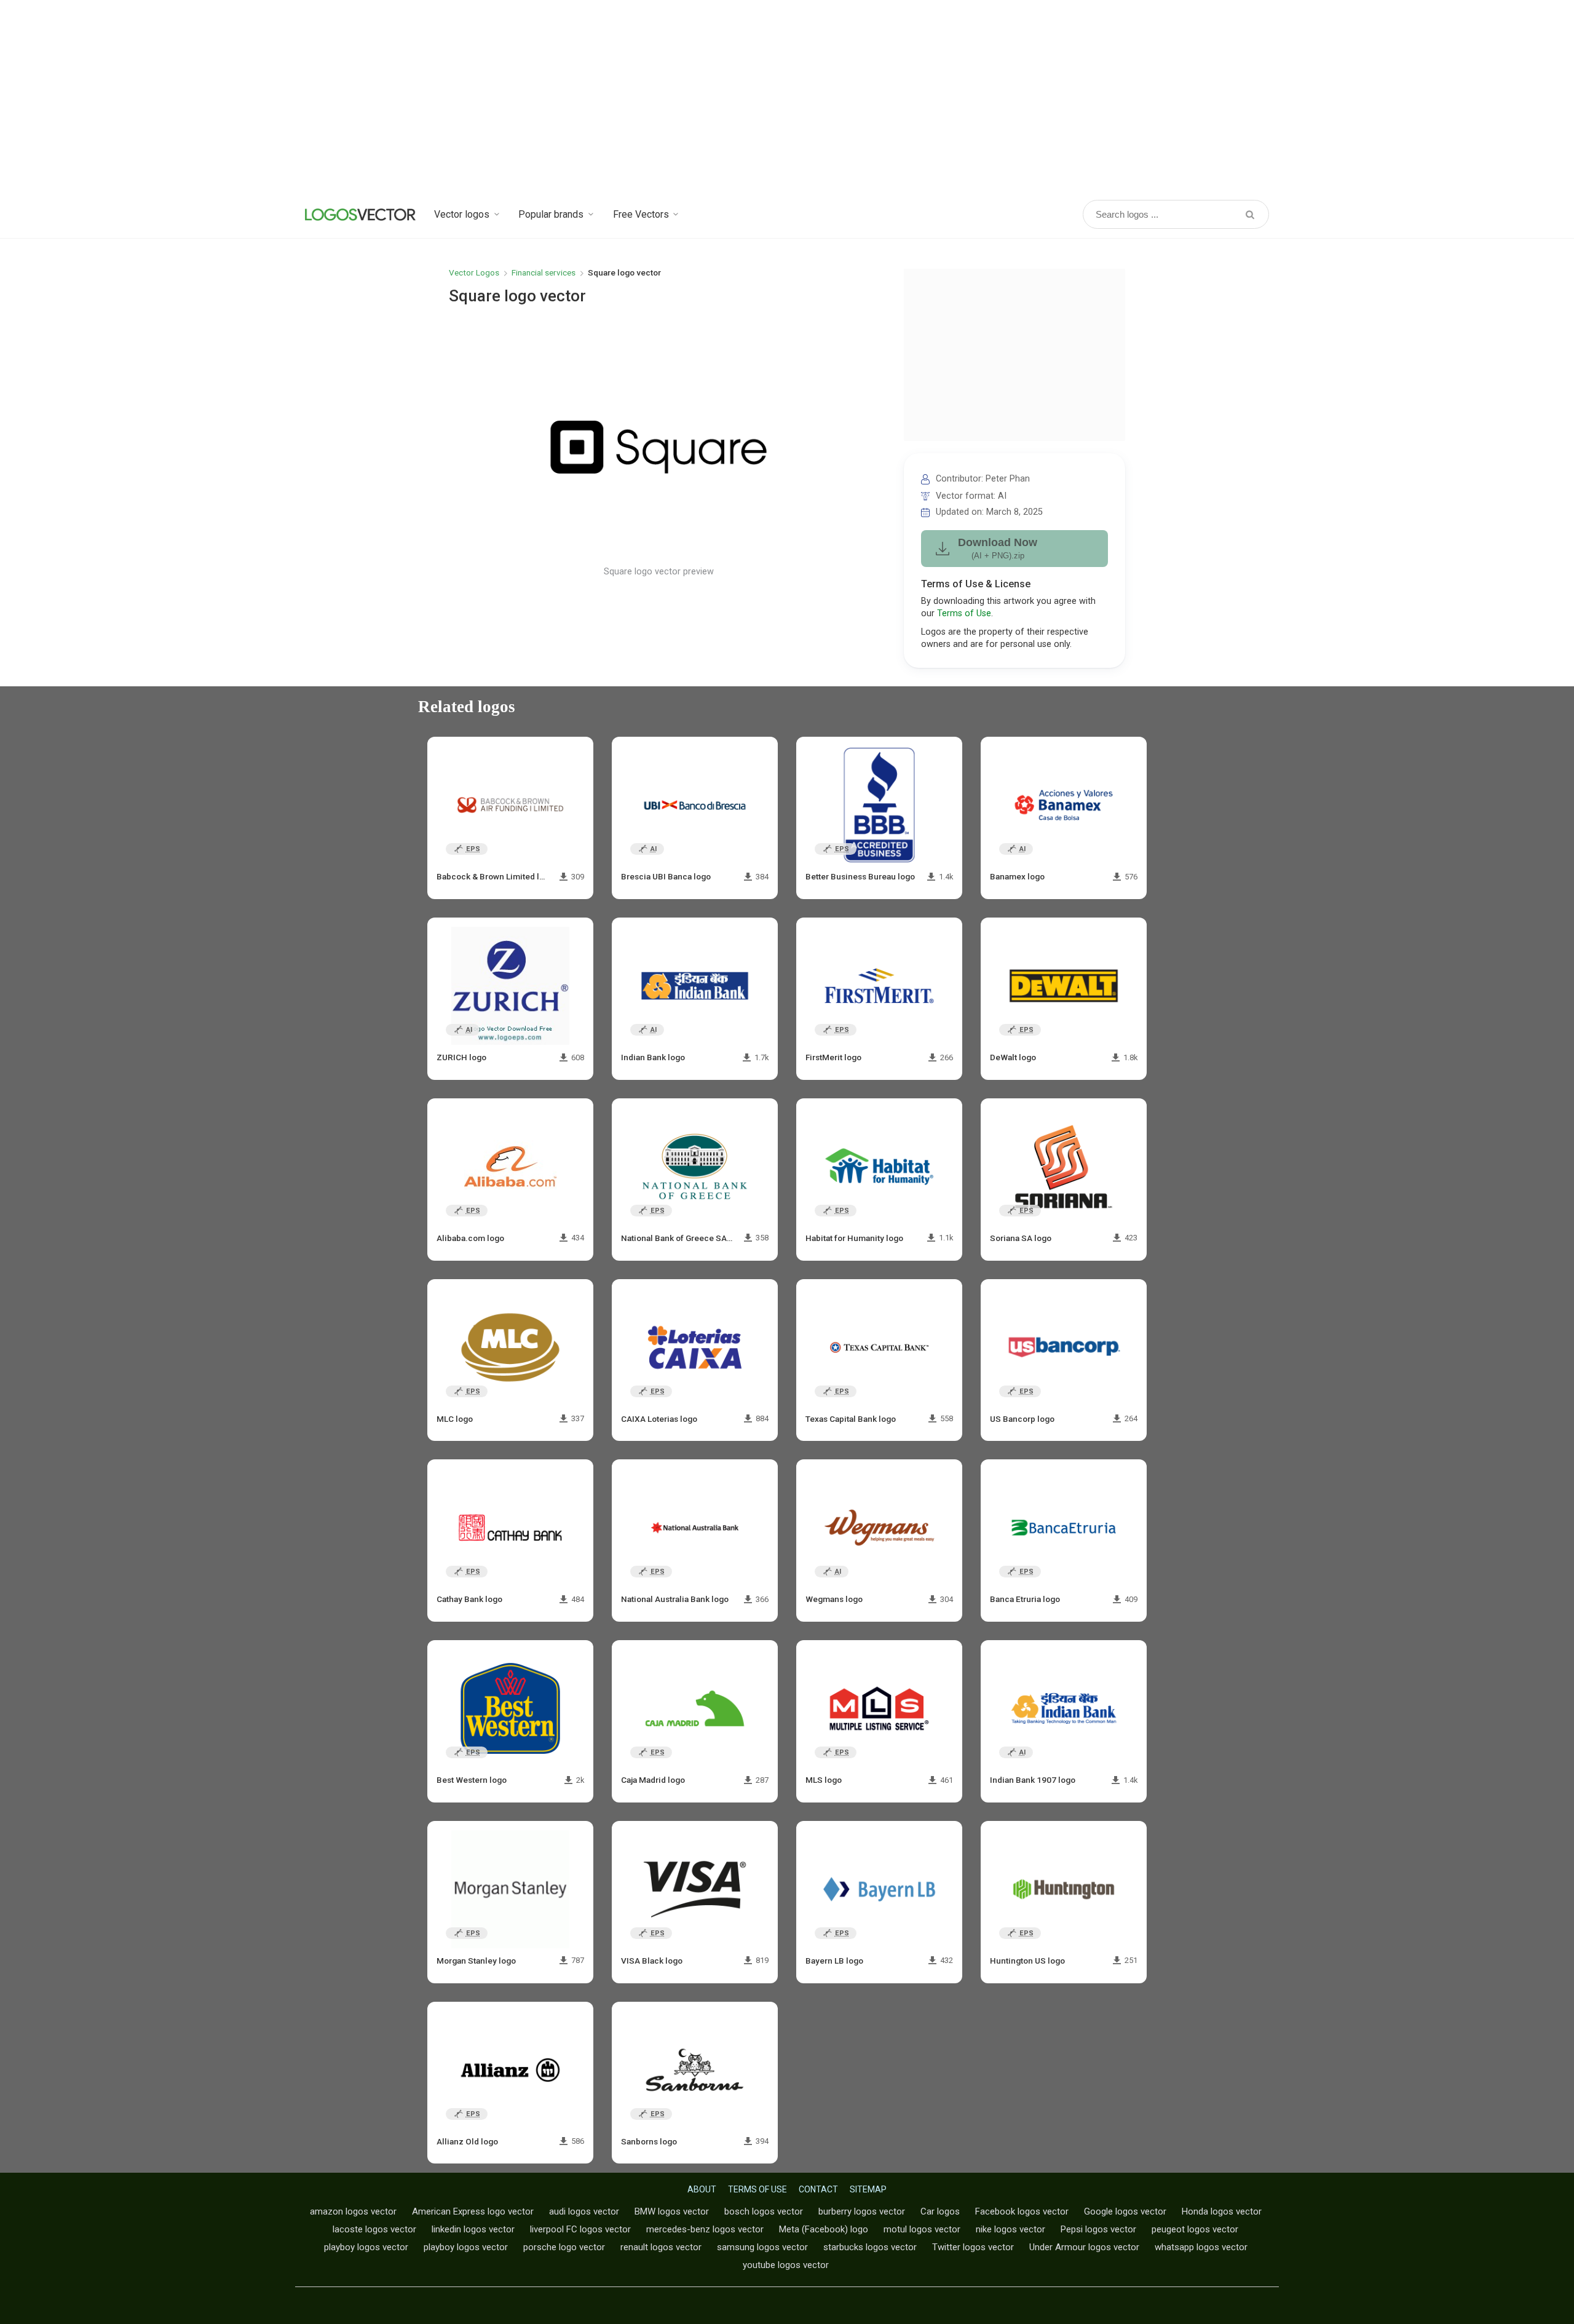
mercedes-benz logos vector (705, 2229)
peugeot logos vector (1195, 2229)
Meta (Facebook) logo (824, 2229)
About (702, 2189)
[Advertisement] (787, 98)
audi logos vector (584, 2211)
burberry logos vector (862, 2211)
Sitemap (868, 2189)
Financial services (544, 272)
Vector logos (462, 214)
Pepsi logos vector (1098, 2229)
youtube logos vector (786, 2265)
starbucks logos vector (870, 2247)
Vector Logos (474, 272)
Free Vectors (641, 214)
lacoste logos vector (374, 2229)
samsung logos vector (762, 2247)
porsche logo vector (564, 2247)
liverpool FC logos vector (580, 2229)
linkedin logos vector (473, 2229)
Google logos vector (1125, 2211)
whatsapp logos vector (1201, 2247)
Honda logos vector (1222, 2211)
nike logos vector (1010, 2229)
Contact (818, 2189)
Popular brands (551, 214)
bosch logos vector (764, 2211)
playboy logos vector (366, 2247)
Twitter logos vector (973, 2247)
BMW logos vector (672, 2211)
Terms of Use (964, 613)
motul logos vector (922, 2229)
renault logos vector (661, 2247)
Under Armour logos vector (1084, 2247)
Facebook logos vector (1022, 2211)
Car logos (940, 2211)
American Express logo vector (473, 2211)
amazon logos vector (353, 2211)
